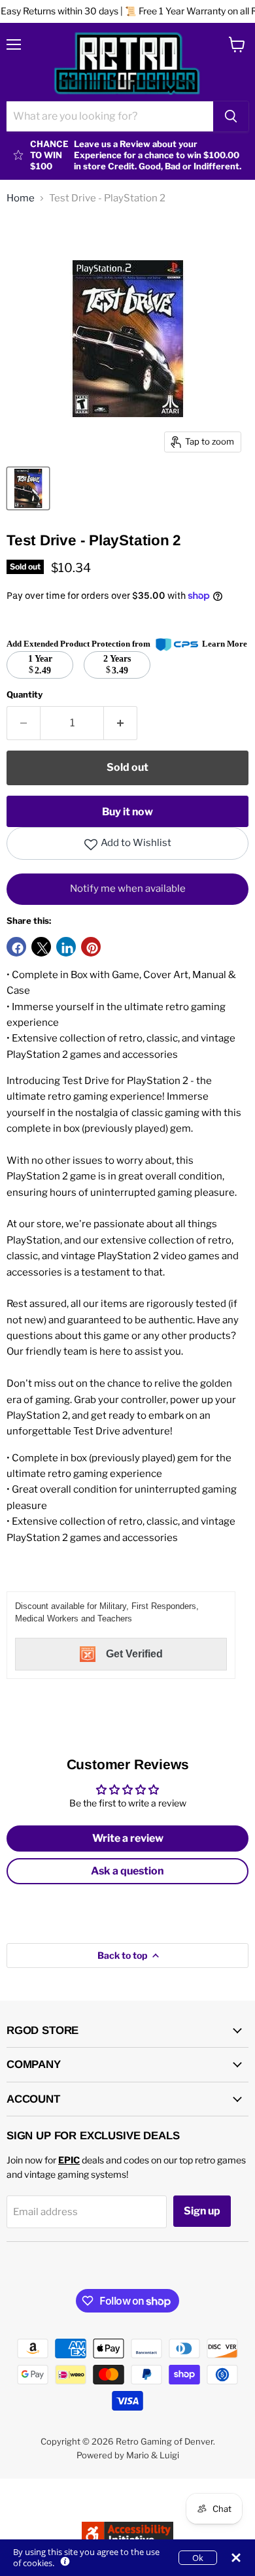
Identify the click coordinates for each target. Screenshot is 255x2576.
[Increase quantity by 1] (121, 723)
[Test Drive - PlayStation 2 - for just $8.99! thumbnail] (28, 488)
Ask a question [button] (127, 1871)
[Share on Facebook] (16, 947)
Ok (198, 2558)
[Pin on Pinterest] (91, 947)
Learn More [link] (225, 644)
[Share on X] (41, 947)
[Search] (231, 116)
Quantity (25, 695)
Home (21, 198)
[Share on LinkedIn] (66, 947)
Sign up (202, 2211)
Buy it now (127, 812)
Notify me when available (128, 889)
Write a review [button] (128, 1838)
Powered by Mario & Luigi (128, 2455)
